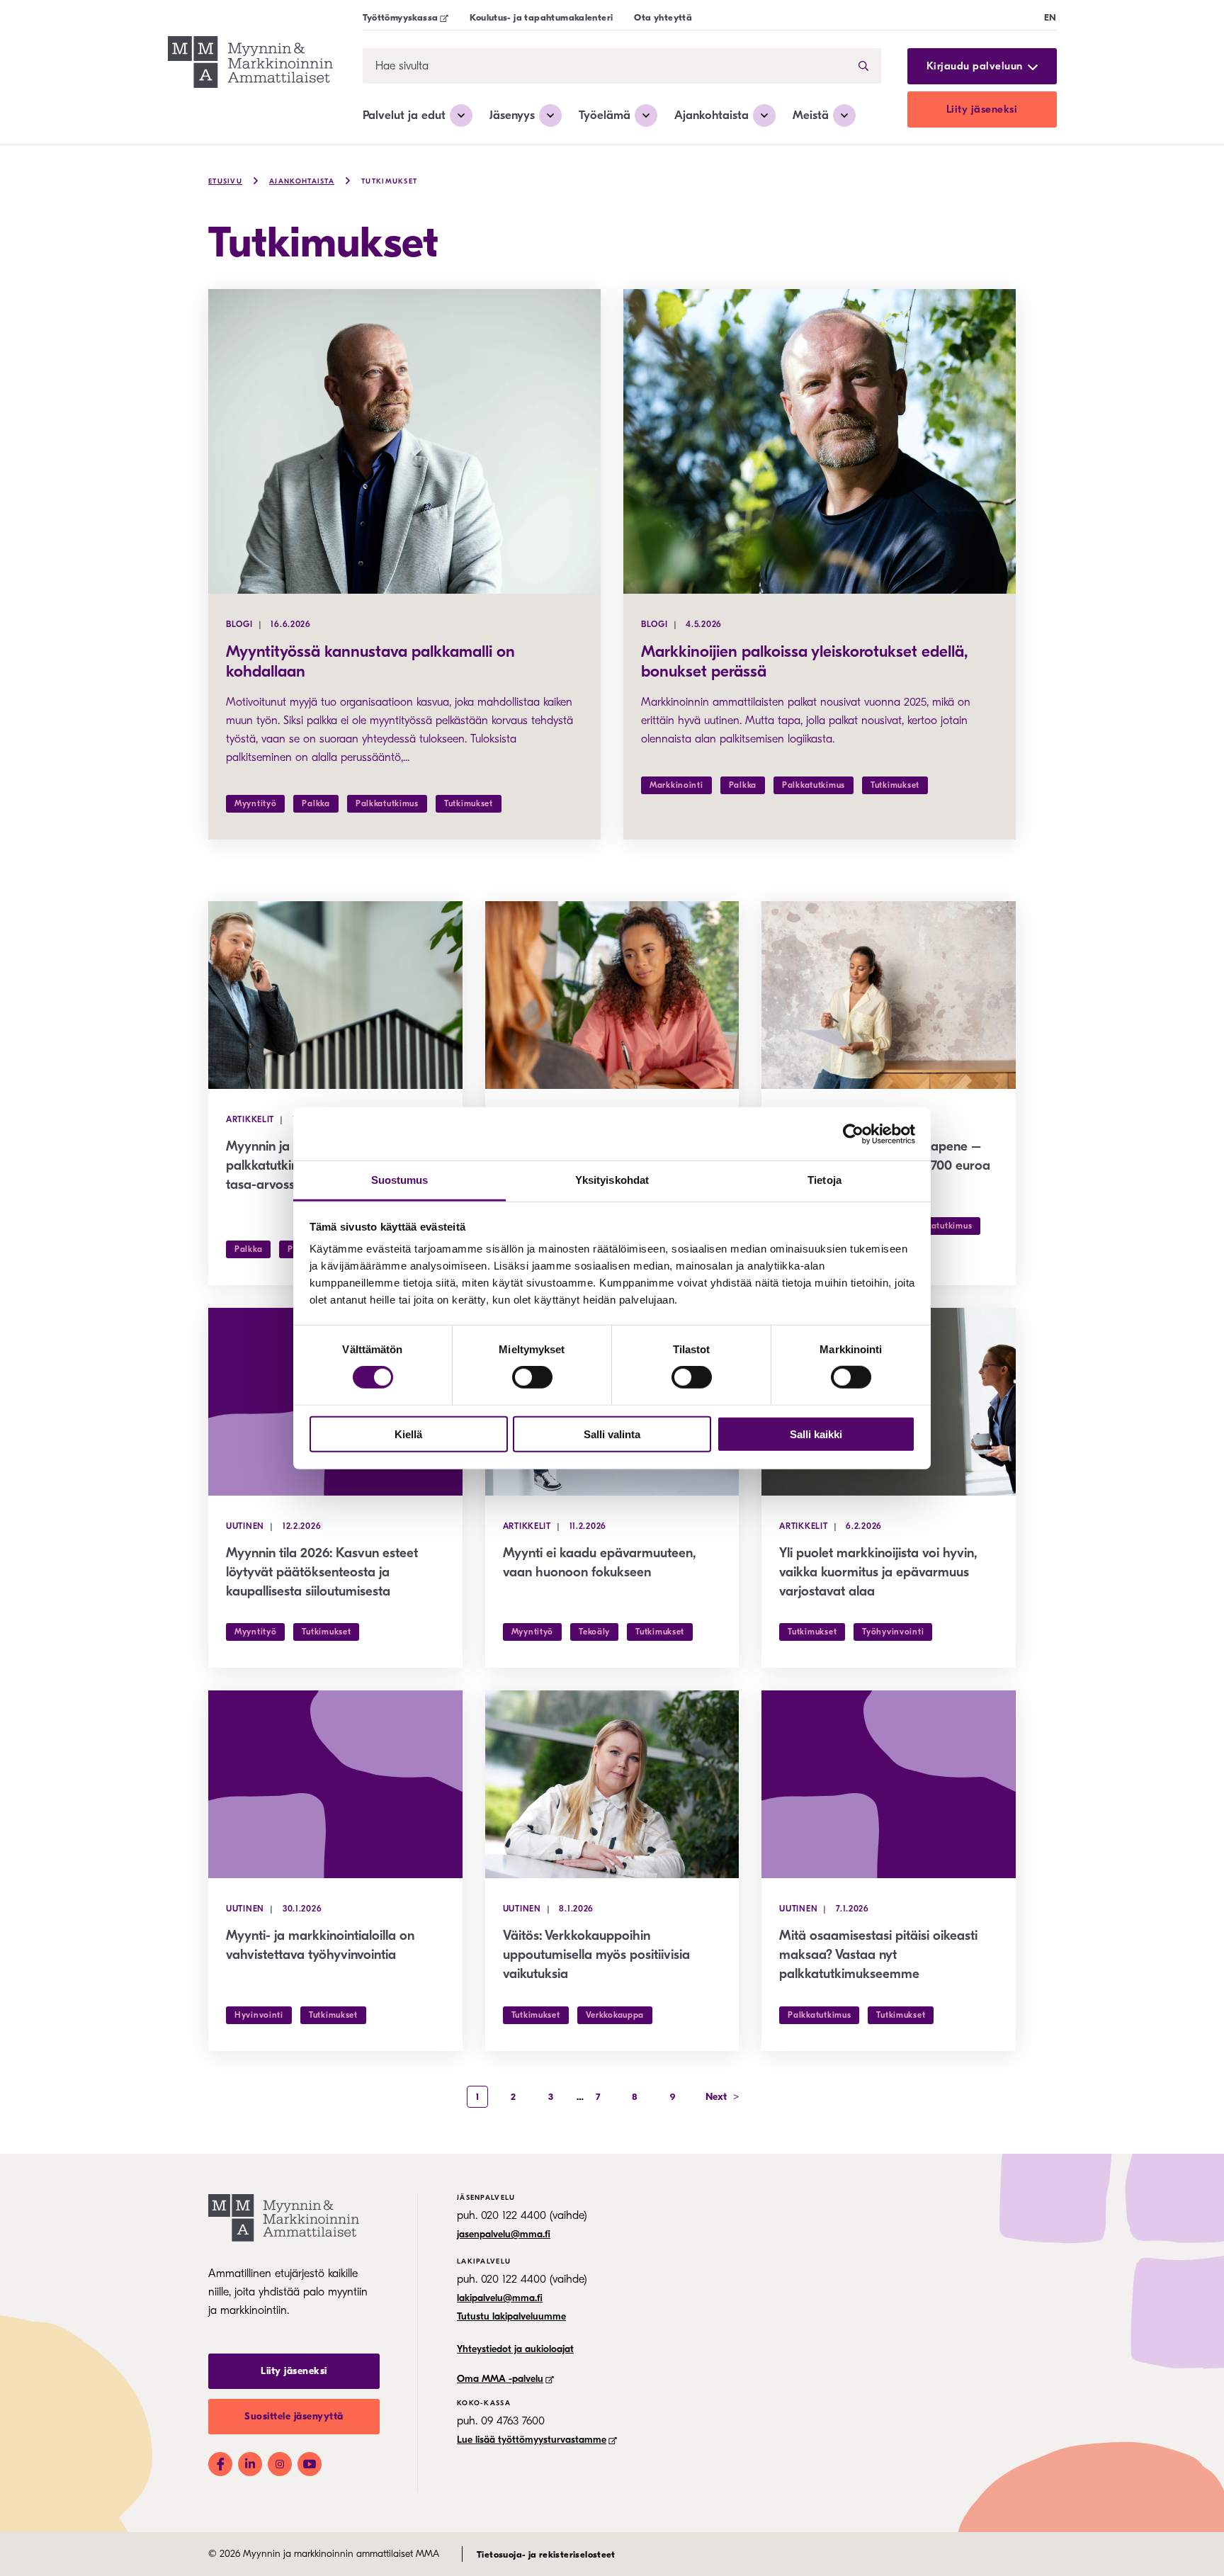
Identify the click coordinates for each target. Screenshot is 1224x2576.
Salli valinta (612, 1434)
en (1050, 17)
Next (722, 2097)
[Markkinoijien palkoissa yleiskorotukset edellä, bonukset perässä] (820, 441)
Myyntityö (255, 803)
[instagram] (280, 2464)
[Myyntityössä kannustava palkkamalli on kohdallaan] (404, 441)
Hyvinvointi (259, 2015)
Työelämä (605, 115)
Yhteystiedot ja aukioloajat (515, 2349)
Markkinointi (676, 785)
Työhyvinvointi (893, 1632)
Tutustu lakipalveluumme (511, 2316)
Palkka (316, 803)
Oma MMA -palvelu (500, 2379)
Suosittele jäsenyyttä (294, 2416)
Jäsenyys (512, 115)
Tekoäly (594, 1632)
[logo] (250, 64)
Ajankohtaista (712, 115)
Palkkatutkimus (387, 803)
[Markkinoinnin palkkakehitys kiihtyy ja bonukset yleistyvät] (612, 995)
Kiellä (408, 1434)
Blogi (239, 624)
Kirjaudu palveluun (975, 66)
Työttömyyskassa (401, 17)
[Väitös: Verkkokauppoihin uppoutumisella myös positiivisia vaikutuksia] (612, 1784)
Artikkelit (250, 1119)
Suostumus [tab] (400, 1180)
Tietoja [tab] (824, 1180)
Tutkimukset (389, 181)
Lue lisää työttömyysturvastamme (532, 2440)
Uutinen (245, 1526)
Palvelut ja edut (404, 115)
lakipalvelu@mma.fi (500, 2298)
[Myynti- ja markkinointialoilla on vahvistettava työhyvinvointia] (335, 1784)
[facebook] (220, 2464)
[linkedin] (250, 2464)
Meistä (811, 115)
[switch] (532, 1377)
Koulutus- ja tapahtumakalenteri (541, 17)
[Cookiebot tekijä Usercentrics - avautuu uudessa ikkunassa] (853, 1134)
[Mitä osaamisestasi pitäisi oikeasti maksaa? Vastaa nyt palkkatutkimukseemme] (889, 1784)
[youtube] (310, 2464)
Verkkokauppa (615, 2015)
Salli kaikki (816, 1434)
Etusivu (225, 181)
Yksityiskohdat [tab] (612, 1180)
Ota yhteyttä (663, 17)
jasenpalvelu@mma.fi (504, 2234)
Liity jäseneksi (982, 109)
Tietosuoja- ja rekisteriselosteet (546, 2554)
